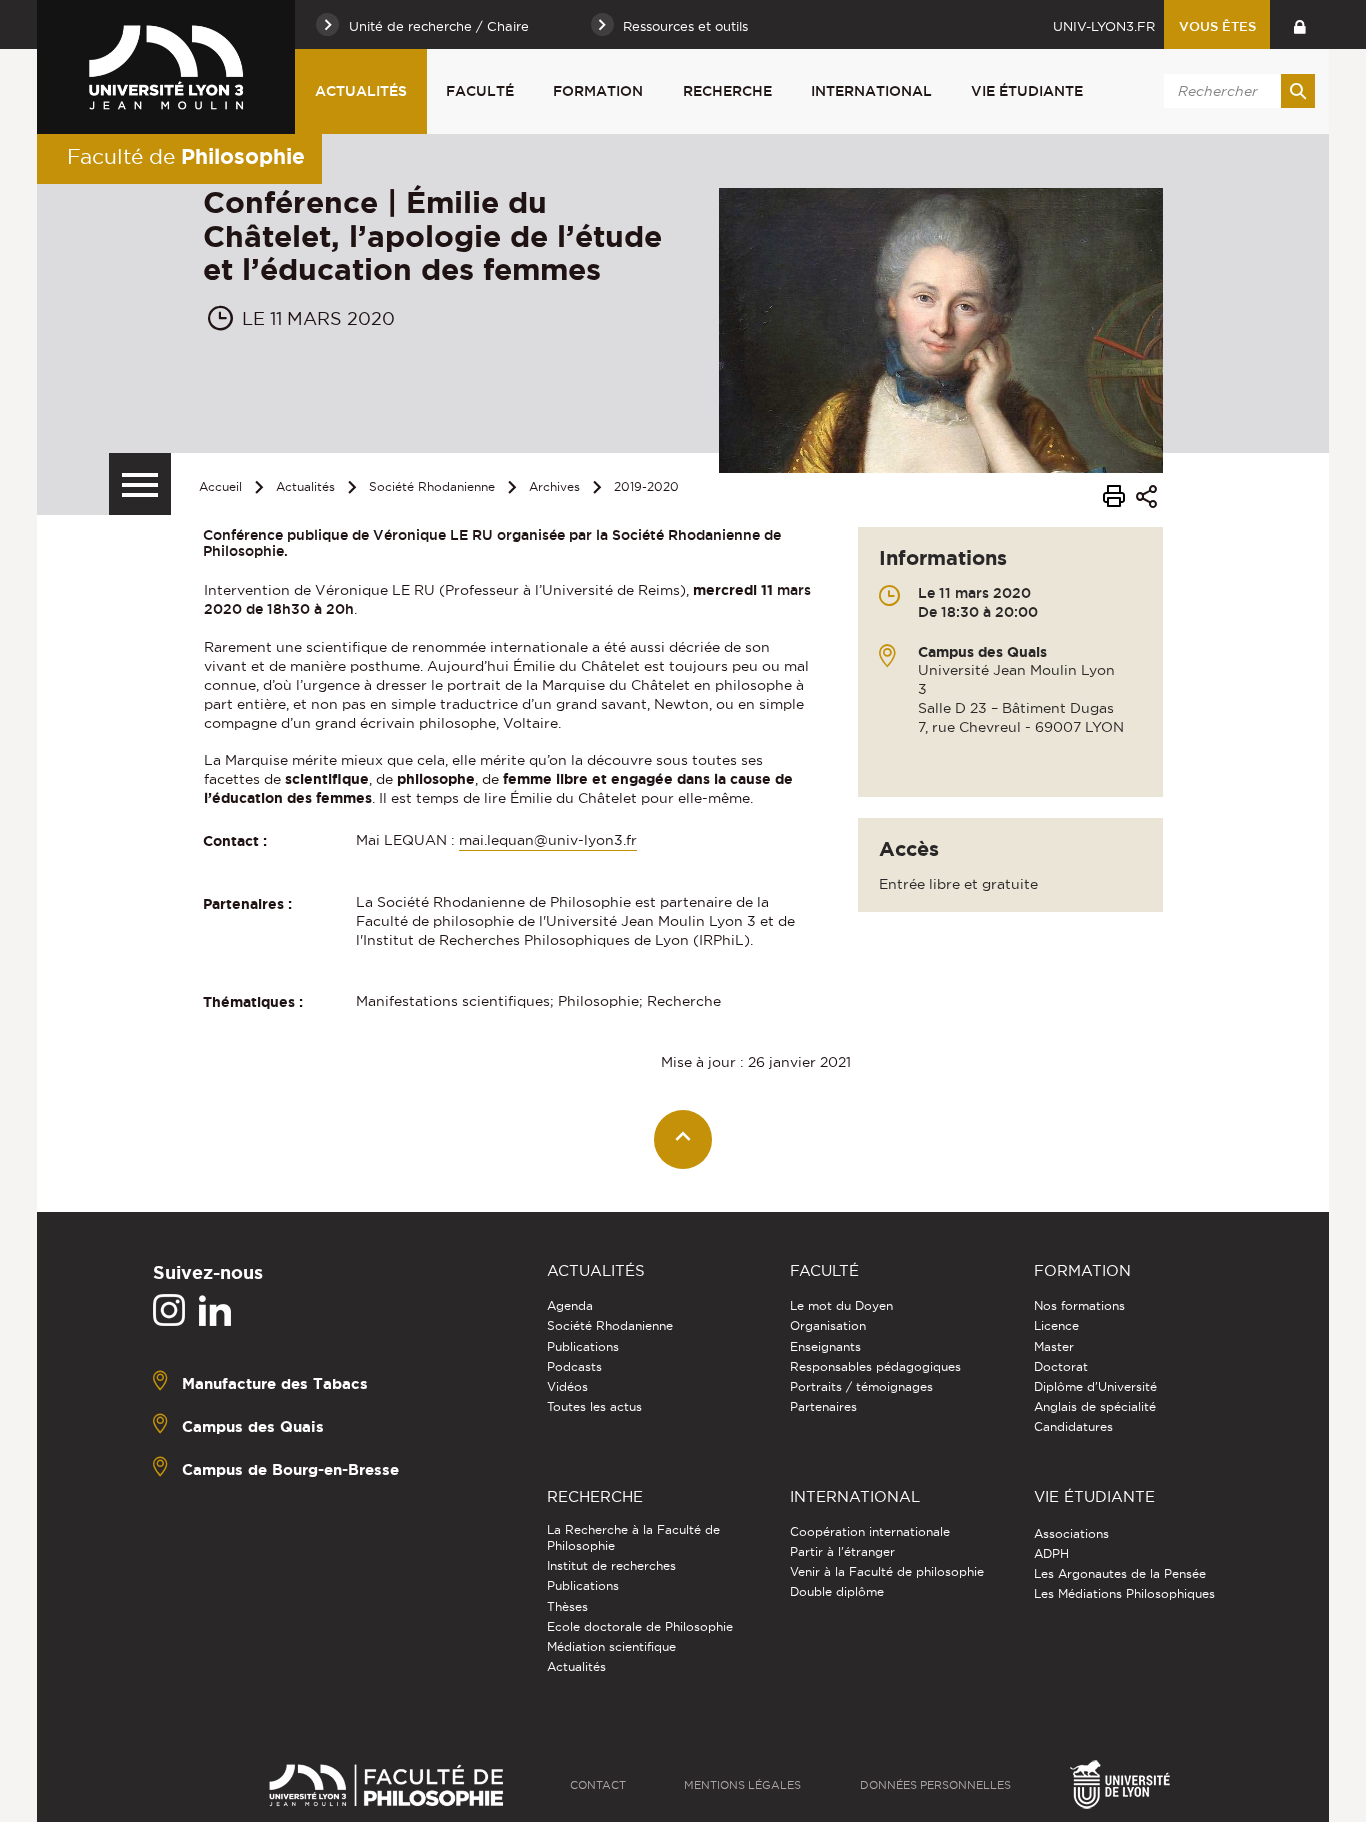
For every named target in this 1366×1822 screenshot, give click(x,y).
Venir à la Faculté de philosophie (887, 1571)
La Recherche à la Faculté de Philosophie (633, 1537)
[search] (1236, 91)
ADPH (1051, 1553)
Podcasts (574, 1366)
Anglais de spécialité (1095, 1406)
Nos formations (1079, 1305)
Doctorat (1061, 1366)
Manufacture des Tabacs (275, 1383)
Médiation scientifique (611, 1646)
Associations (1071, 1533)
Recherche (727, 91)
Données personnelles (935, 1785)
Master (1054, 1346)
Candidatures (1073, 1426)
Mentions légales (742, 1785)
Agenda (570, 1305)
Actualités (361, 91)
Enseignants (825, 1346)
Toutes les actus (594, 1406)
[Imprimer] (1114, 499)
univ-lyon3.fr (1104, 26)
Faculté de (186, 156)
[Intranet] (1299, 24)
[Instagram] (169, 1311)
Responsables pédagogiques (875, 1366)
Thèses (567, 1606)
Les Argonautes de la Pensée (1120, 1573)
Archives (554, 486)
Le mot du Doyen (841, 1305)
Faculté (480, 91)
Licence (1056, 1325)
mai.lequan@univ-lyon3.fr (548, 840)
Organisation (828, 1325)
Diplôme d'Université (1095, 1386)
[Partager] (1146, 499)
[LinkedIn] (215, 1311)
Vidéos (567, 1386)
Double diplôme (837, 1591)
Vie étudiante (1027, 91)
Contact (598, 1785)
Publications (583, 1346)
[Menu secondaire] (140, 484)
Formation (598, 91)
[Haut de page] (683, 1139)
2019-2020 (646, 486)
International (871, 91)
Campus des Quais (253, 1426)
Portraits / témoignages (861, 1386)
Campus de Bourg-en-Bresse (290, 1469)
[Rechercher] (1298, 91)
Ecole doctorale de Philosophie (640, 1626)
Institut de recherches (611, 1565)
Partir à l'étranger (842, 1551)
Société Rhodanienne (432, 486)
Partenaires (823, 1406)
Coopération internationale (870, 1531)
